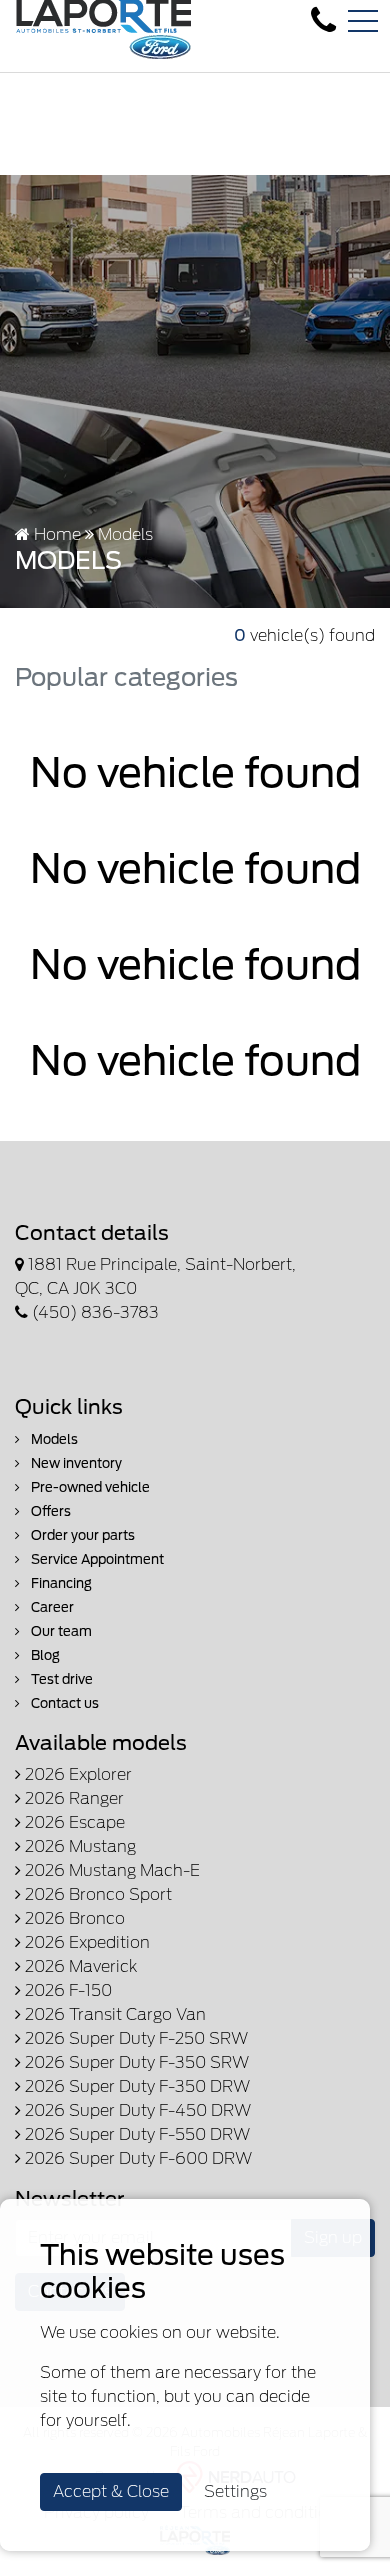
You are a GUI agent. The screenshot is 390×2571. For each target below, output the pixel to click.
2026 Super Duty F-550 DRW (135, 2134)
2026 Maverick (79, 1966)
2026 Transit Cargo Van (113, 2014)
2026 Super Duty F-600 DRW (136, 2158)
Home (55, 534)
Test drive (60, 1679)
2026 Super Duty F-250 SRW (134, 2038)
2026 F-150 (66, 1990)
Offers (49, 1511)
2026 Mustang (78, 1846)
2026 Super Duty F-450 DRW (136, 2110)
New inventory (75, 1463)
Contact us (63, 1703)
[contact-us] (323, 20)
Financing (60, 1583)
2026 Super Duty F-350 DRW (135, 2086)
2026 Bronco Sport (96, 1894)
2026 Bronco (73, 1918)
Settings (235, 2491)
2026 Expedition (85, 1942)
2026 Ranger (72, 1798)
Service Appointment (96, 1559)
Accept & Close (111, 2491)
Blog (44, 1655)
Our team (60, 1631)
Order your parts (81, 1535)
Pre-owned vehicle (89, 1487)
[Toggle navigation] (363, 21)
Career (51, 1607)
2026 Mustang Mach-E (110, 1870)
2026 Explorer (76, 1774)
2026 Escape (73, 1822)
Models (53, 1439)
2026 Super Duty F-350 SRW (135, 2062)
